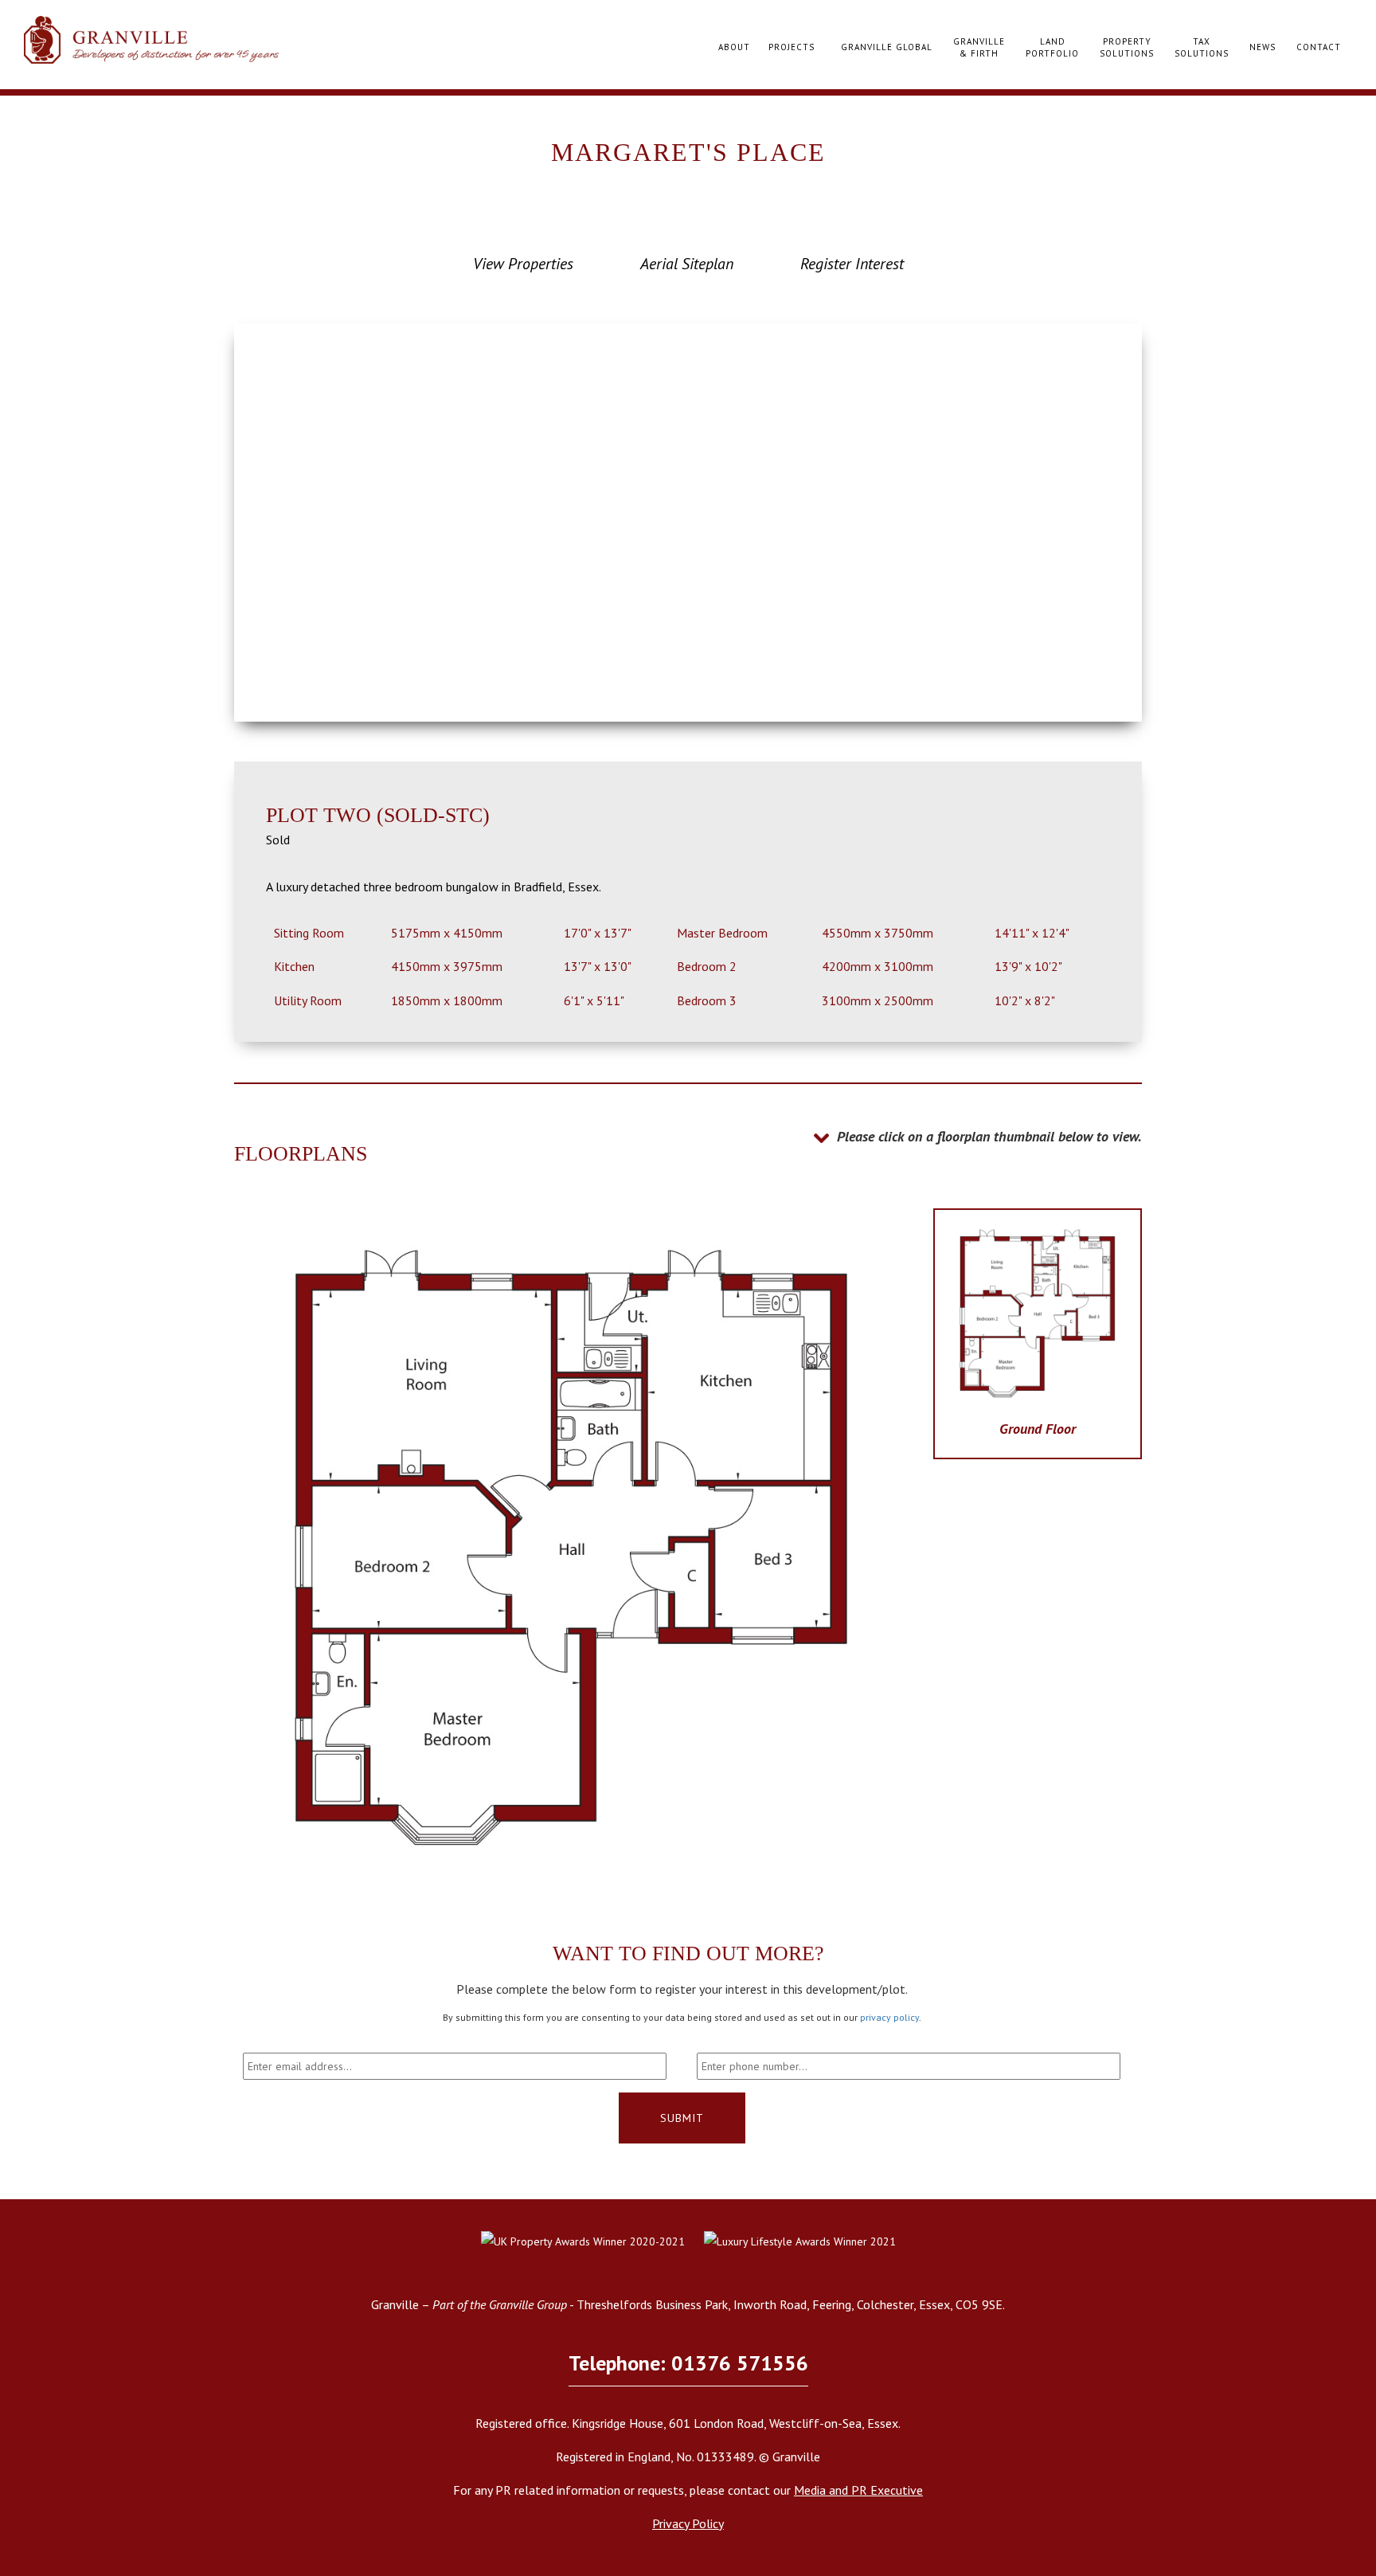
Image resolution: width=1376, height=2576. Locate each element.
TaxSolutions (1202, 48)
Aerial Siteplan (687, 264)
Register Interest (852, 264)
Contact (1319, 47)
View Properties (523, 264)
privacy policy (889, 2017)
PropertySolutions (1127, 48)
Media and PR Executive (858, 2490)
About (734, 47)
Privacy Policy (688, 2523)
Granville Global (887, 47)
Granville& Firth (979, 48)
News (1263, 47)
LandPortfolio (1052, 48)
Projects (792, 47)
